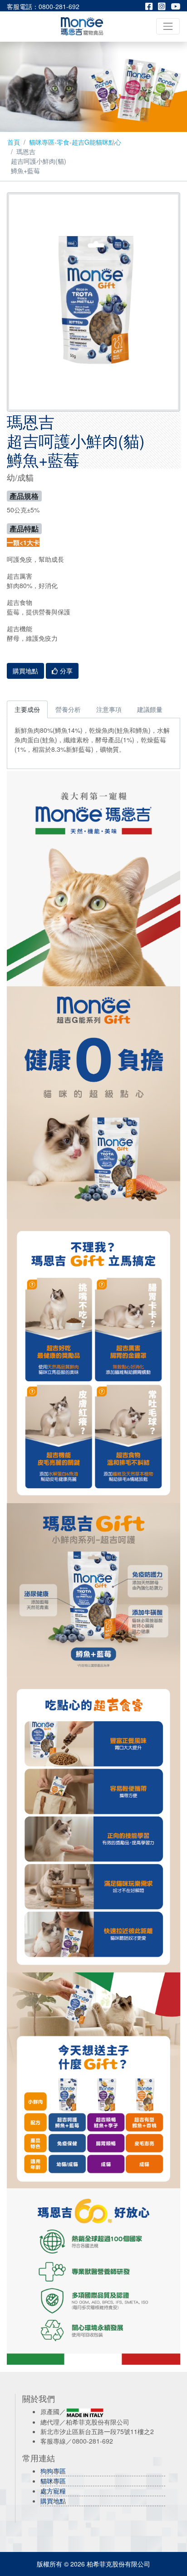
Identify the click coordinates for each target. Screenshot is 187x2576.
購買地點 (53, 2501)
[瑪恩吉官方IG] (164, 6)
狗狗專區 (53, 2471)
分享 (65, 671)
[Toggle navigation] (168, 26)
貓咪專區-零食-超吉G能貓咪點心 (75, 142)
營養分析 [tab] (68, 709)
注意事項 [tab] (109, 709)
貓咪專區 (53, 2481)
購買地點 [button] (25, 671)
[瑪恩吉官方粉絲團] (152, 6)
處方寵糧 (53, 2491)
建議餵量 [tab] (150, 709)
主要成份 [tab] (27, 709)
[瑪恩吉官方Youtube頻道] (175, 6)
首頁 (14, 142)
